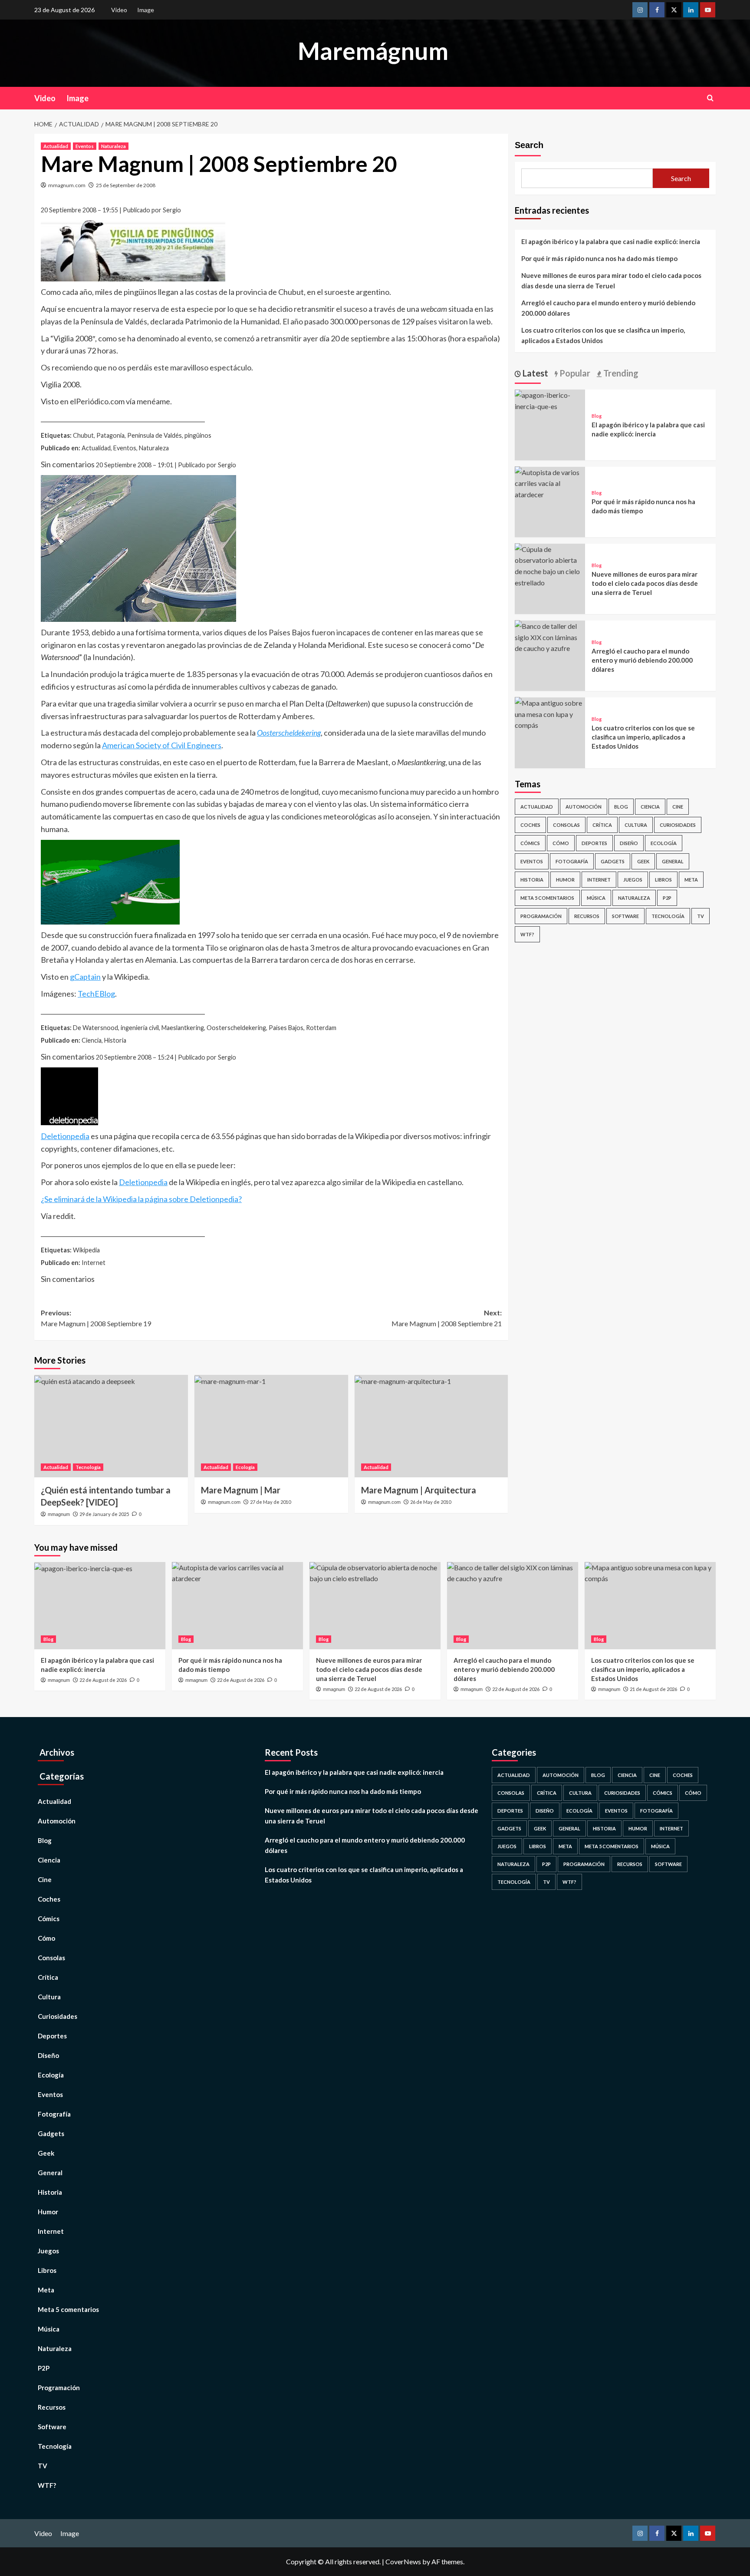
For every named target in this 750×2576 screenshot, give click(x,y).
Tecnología (88, 1467)
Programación (541, 916)
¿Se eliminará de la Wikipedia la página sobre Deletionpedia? (141, 1199)
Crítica (602, 824)
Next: (447, 1318)
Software (625, 916)
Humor (565, 879)
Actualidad (56, 146)
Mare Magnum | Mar (241, 1490)
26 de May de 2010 (431, 1502)
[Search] (710, 98)
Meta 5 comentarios (547, 897)
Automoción (584, 806)
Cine (678, 806)
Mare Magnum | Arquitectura (419, 1490)
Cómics (530, 843)
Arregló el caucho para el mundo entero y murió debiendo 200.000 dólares (608, 308)
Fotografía (572, 861)
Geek (643, 861)
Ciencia (650, 806)
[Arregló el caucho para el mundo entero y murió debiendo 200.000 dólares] (550, 636)
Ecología (245, 1467)
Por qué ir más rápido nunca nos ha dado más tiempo (599, 258)
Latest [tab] (535, 373)
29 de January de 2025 (104, 1514)
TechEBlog (96, 994)
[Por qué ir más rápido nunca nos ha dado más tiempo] (550, 482)
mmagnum (59, 1514)
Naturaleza (113, 146)
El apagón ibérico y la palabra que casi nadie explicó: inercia (611, 241)
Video (119, 10)
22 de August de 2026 (103, 1680)
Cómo (561, 843)
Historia (532, 879)
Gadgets (613, 861)
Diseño (629, 843)
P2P (667, 897)
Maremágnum (373, 51)
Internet (599, 879)
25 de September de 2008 (126, 185)
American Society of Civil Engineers (162, 745)
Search (529, 145)
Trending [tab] (620, 373)
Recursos (587, 916)
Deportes (594, 843)
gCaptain (85, 977)
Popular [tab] (574, 373)
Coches (530, 824)
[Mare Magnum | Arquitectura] (431, 1426)
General (673, 861)
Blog (597, 415)
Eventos (85, 146)
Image (146, 10)
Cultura (636, 824)
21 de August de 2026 (653, 1689)
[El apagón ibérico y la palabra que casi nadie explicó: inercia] (550, 399)
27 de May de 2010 (270, 1502)
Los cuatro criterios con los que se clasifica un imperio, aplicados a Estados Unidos (603, 335)
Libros (663, 879)
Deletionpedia (65, 1136)
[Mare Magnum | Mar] (271, 1426)
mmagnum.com (67, 185)
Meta (691, 879)
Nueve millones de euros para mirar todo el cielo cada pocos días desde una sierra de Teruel (611, 281)
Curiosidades (678, 824)
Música (596, 897)
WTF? (527, 934)
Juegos (633, 879)
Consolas (566, 824)
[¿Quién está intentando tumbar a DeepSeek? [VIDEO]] (111, 1426)
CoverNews (403, 2561)
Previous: (96, 1318)
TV (701, 916)
